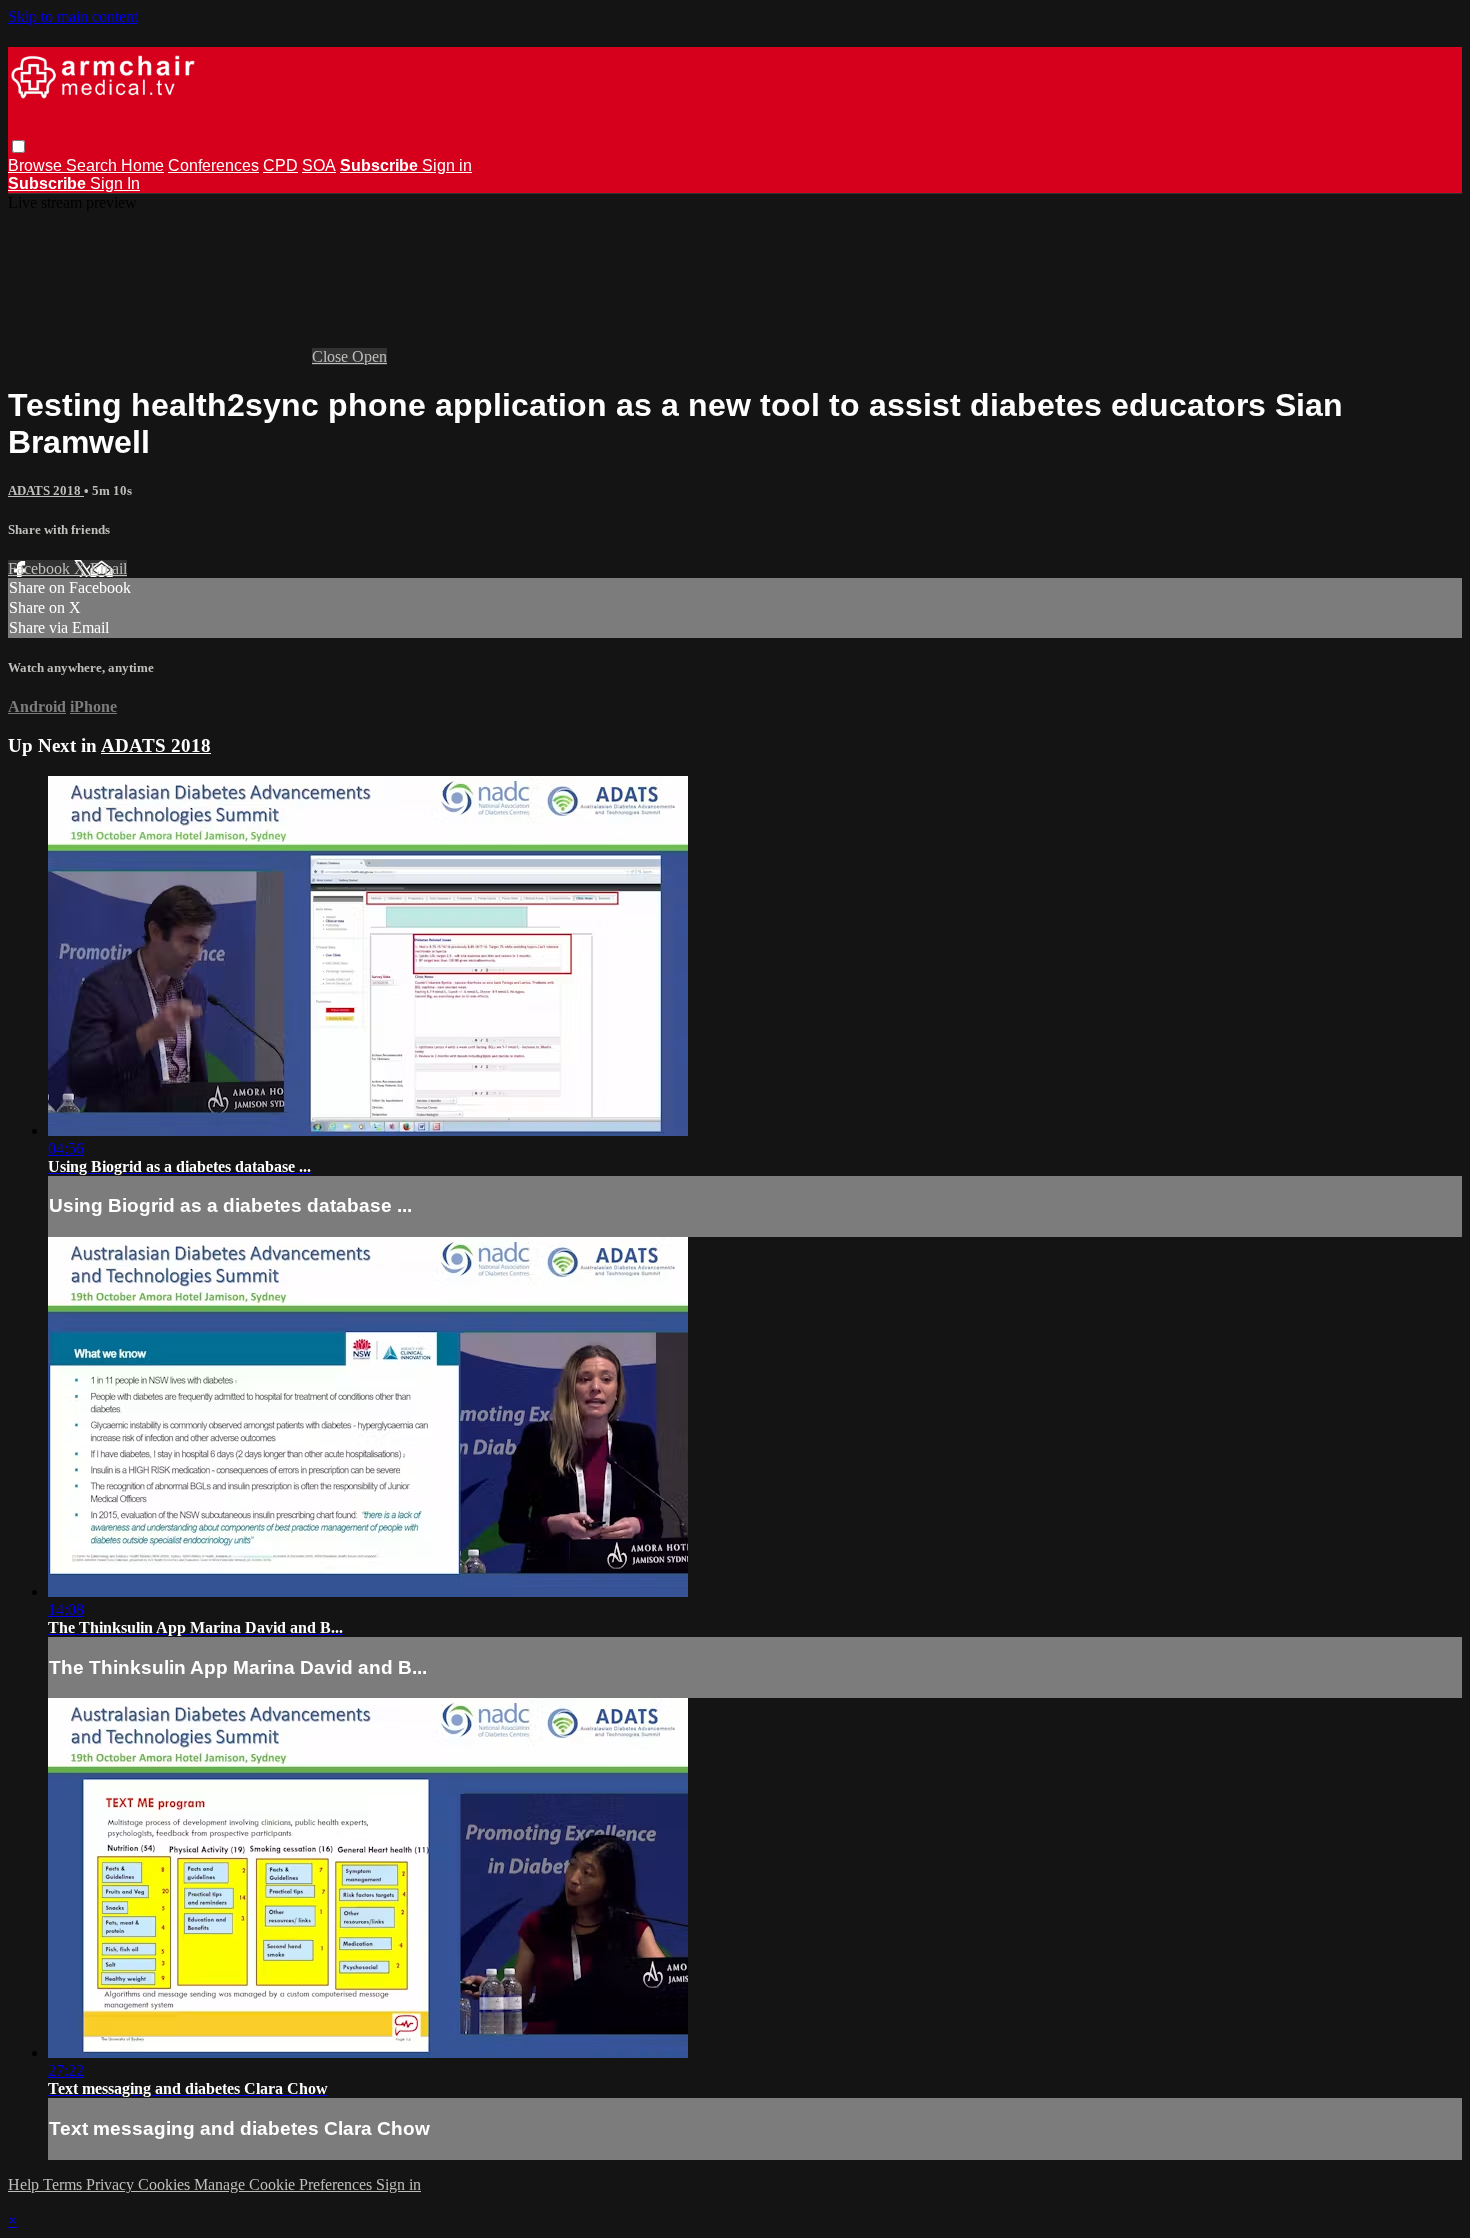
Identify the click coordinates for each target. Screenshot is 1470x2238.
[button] (18, 146)
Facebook (41, 568)
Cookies (166, 2184)
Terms (64, 2184)
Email (108, 568)
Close (332, 356)
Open (369, 356)
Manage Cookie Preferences (285, 2184)
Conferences (213, 165)
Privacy (112, 2184)
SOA (319, 165)
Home (142, 165)
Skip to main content (73, 16)
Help (25, 2184)
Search (93, 165)
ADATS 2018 (46, 490)
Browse (37, 165)
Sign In (115, 183)
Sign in (447, 165)
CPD (280, 165)
